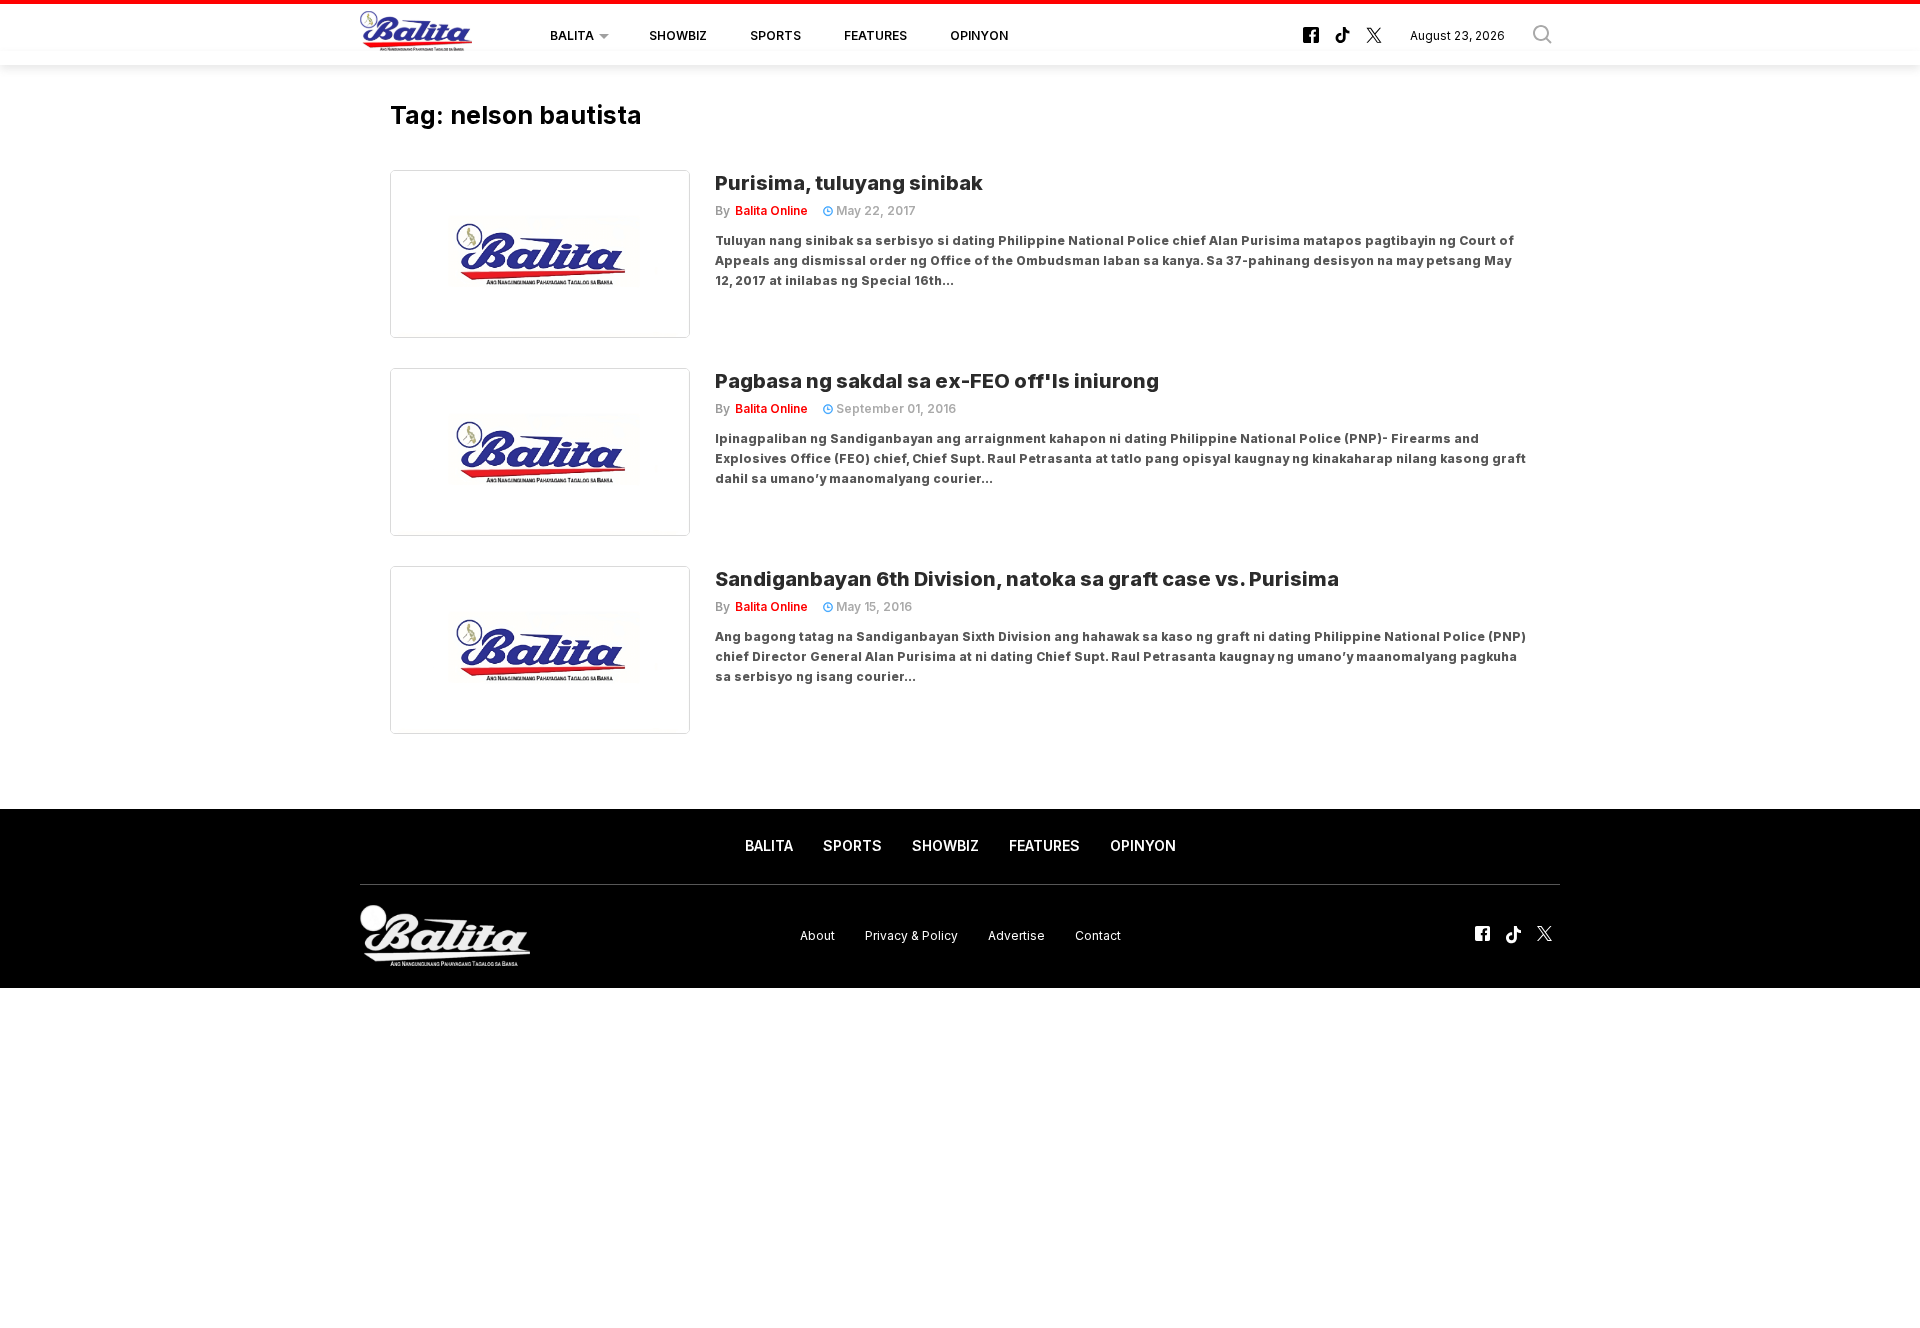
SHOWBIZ (678, 35)
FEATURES (875, 35)
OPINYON (979, 35)
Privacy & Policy (911, 935)
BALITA (572, 35)
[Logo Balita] (416, 36)
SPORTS (775, 35)
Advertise (1016, 935)
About (817, 935)
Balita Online (771, 210)
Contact (1098, 935)
